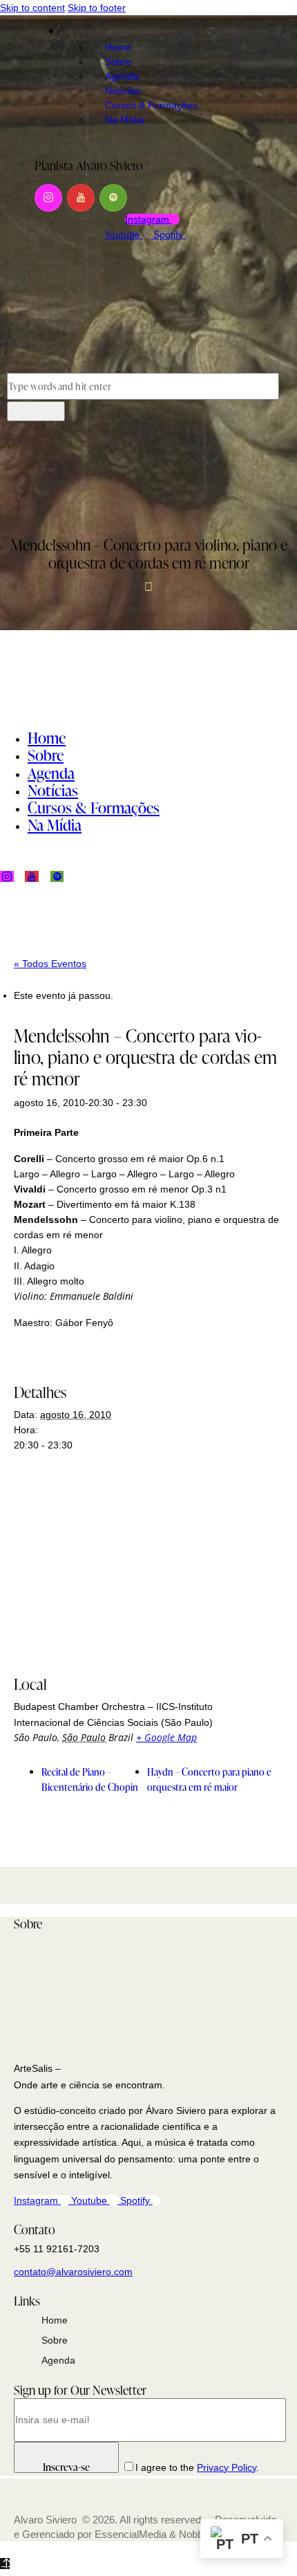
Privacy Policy (227, 2467)
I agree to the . (197, 2467)
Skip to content (32, 8)
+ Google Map (166, 1737)
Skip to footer (97, 8)
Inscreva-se (66, 2466)
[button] (14, 487)
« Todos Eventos (50, 964)
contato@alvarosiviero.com (73, 2272)
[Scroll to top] (5, 2564)
